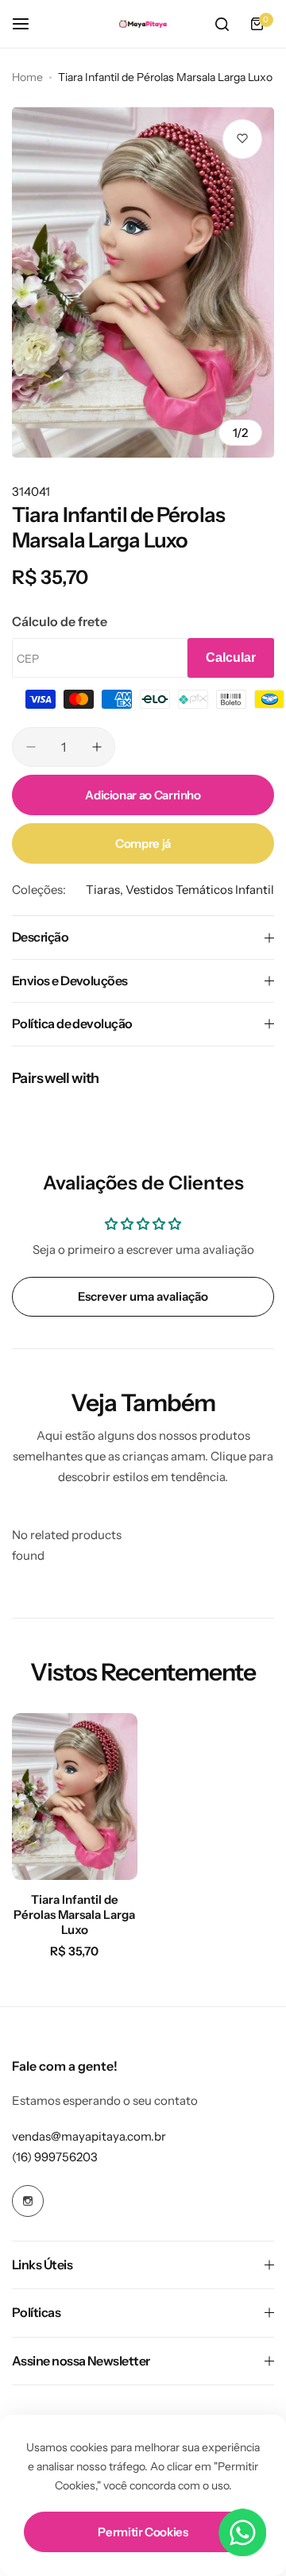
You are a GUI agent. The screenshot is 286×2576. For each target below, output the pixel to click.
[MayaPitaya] (143, 24)
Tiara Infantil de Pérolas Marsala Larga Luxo (74, 1915)
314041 (31, 491)
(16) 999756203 (55, 2157)
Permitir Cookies (143, 2532)
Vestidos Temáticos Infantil (200, 890)
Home (27, 77)
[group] (143, 282)
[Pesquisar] (222, 24)
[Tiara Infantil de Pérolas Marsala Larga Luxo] (75, 1797)
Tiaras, (106, 890)
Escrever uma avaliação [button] (143, 1296)
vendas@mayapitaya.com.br (89, 2136)
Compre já (143, 843)
